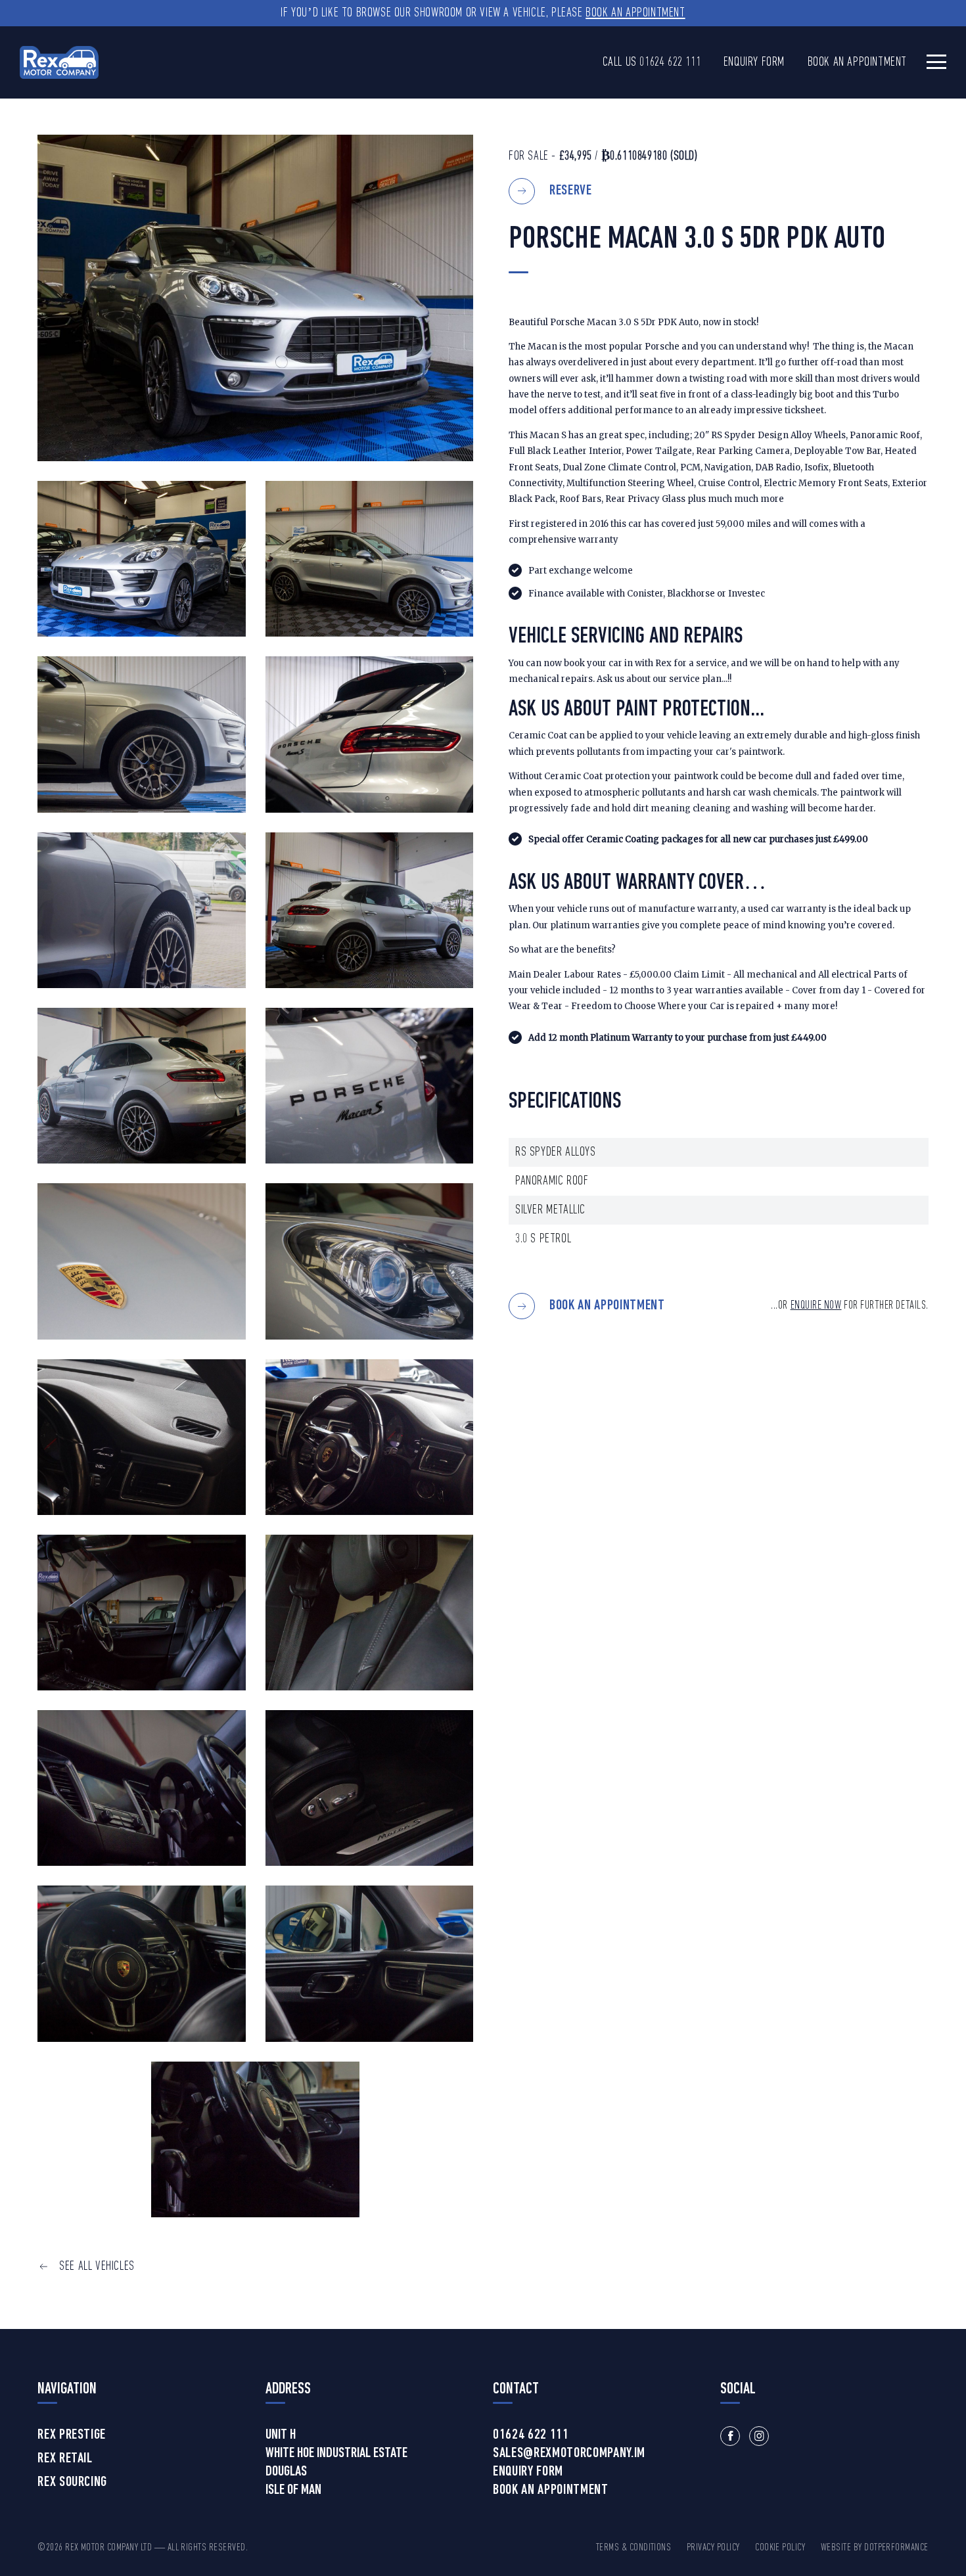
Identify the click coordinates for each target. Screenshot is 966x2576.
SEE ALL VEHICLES (97, 2267)
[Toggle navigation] (936, 61)
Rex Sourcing (72, 2483)
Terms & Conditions (634, 2548)
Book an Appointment (635, 13)
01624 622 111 (670, 62)
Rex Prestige (72, 2435)
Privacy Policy (713, 2548)
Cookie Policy (780, 2548)
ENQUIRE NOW (816, 1306)
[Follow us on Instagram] (759, 2436)
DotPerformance (896, 2548)
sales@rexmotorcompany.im (569, 2454)
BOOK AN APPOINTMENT (607, 1306)
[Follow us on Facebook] (730, 2436)
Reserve (571, 191)
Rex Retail (65, 2459)
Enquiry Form (754, 62)
